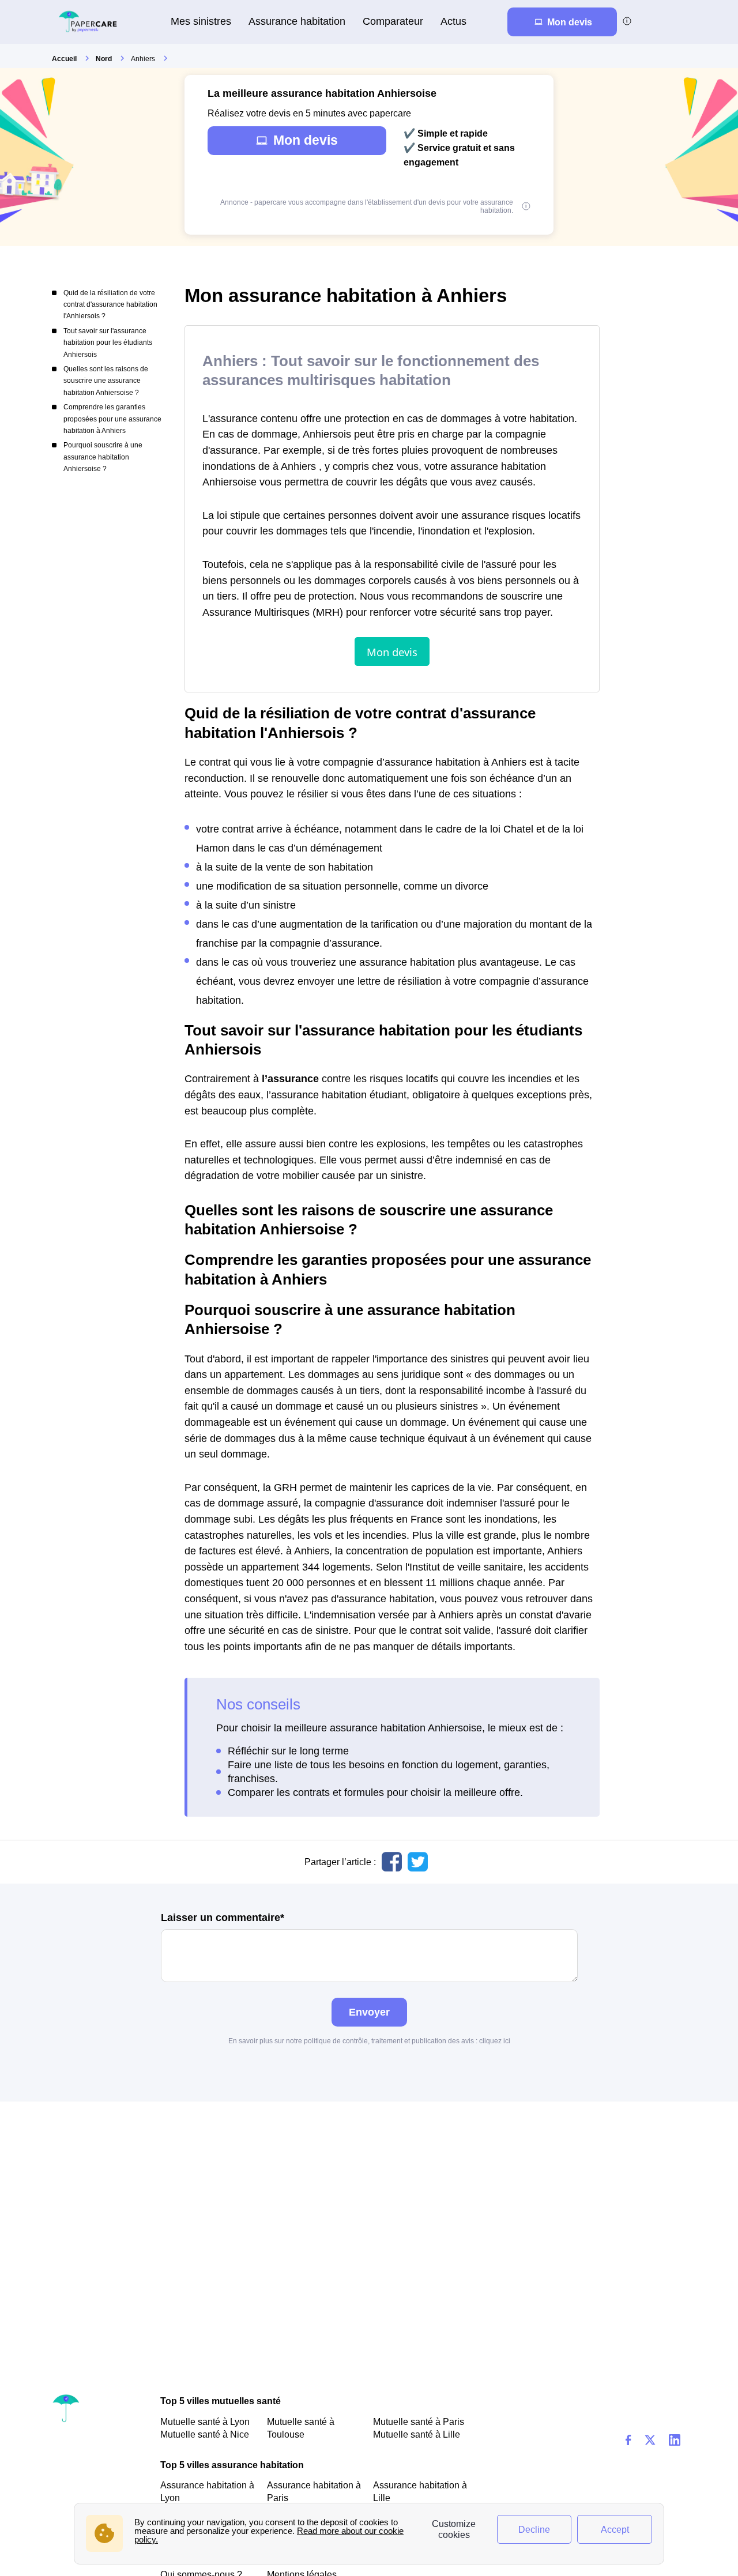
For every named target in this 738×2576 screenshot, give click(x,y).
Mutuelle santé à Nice (205, 2434)
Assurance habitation (297, 21)
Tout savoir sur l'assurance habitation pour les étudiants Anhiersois (108, 343)
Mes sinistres (201, 21)
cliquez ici (495, 2041)
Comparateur (393, 21)
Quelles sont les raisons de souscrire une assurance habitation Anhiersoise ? (106, 381)
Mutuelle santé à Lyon (205, 2421)
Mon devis (306, 140)
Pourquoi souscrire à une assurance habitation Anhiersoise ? (103, 457)
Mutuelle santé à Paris (419, 2421)
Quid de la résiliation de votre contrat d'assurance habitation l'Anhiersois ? (110, 305)
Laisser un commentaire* (223, 1918)
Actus (453, 21)
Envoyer (369, 2012)
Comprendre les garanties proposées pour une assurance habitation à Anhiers (112, 419)
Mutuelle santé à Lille (417, 2434)
